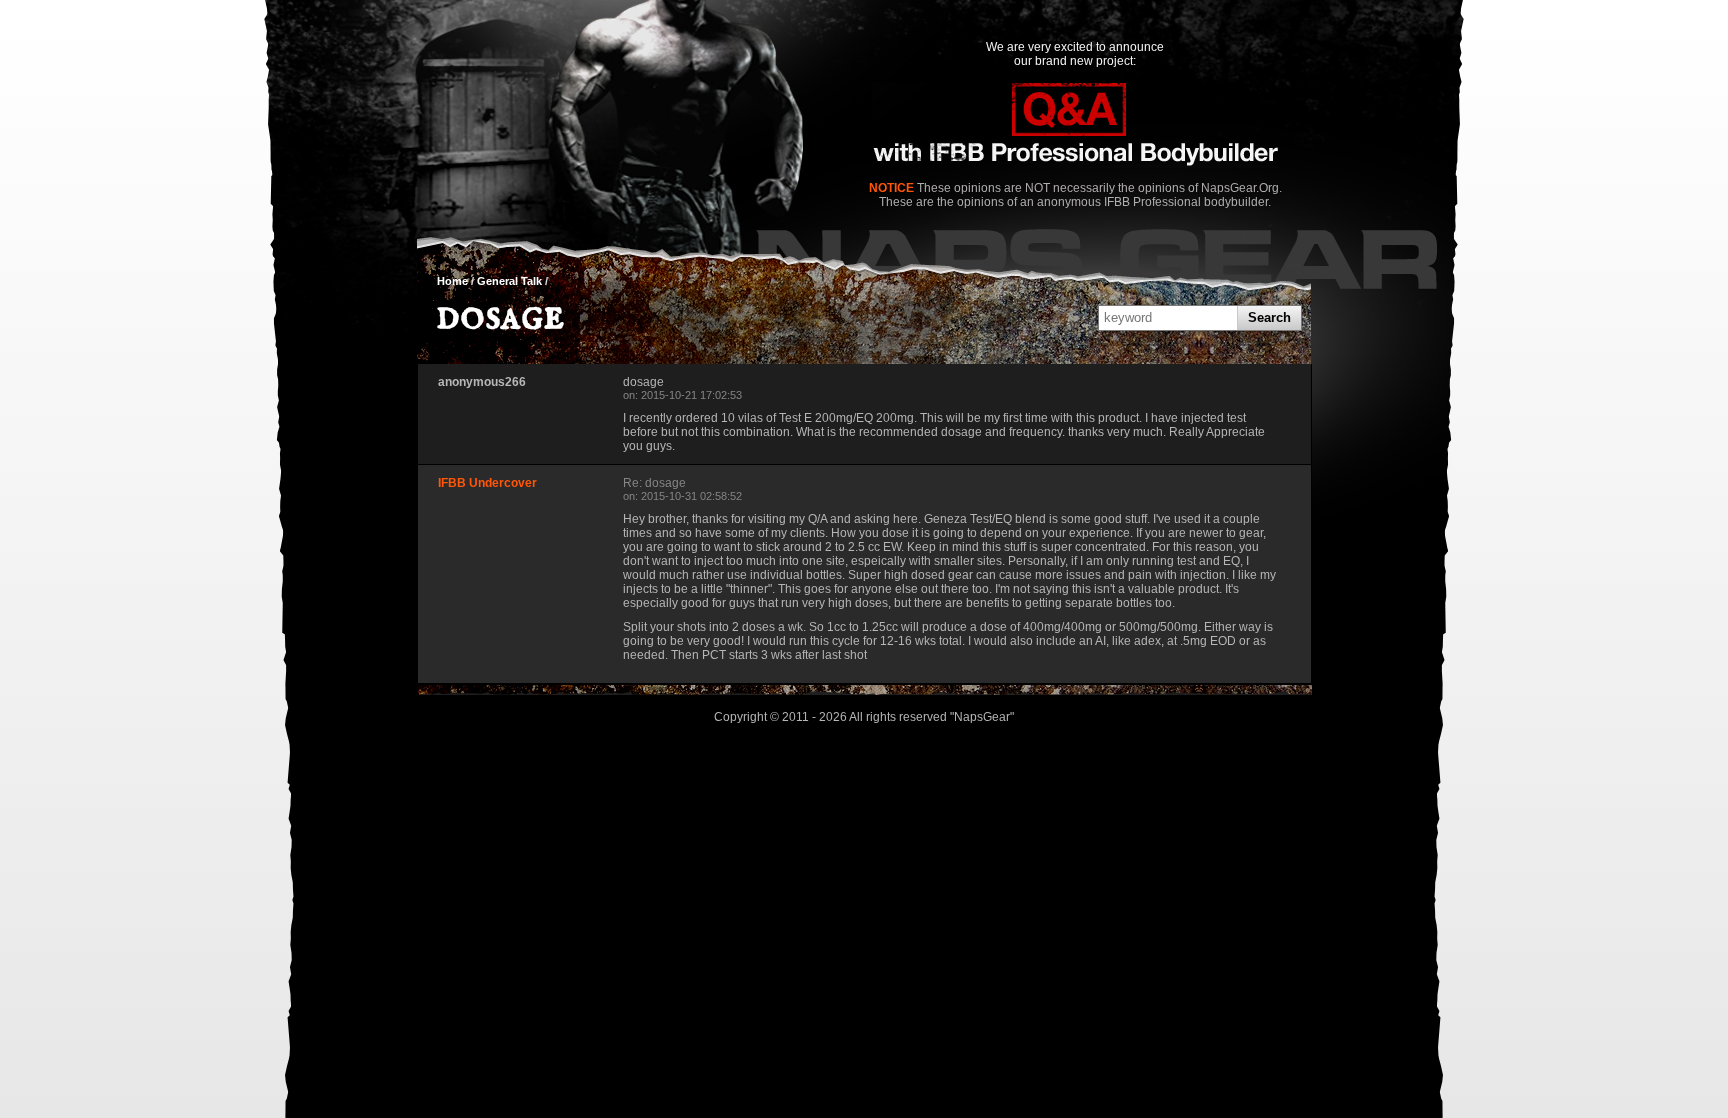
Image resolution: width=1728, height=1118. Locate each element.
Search (1269, 317)
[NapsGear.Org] (1075, 127)
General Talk (509, 281)
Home (452, 281)
